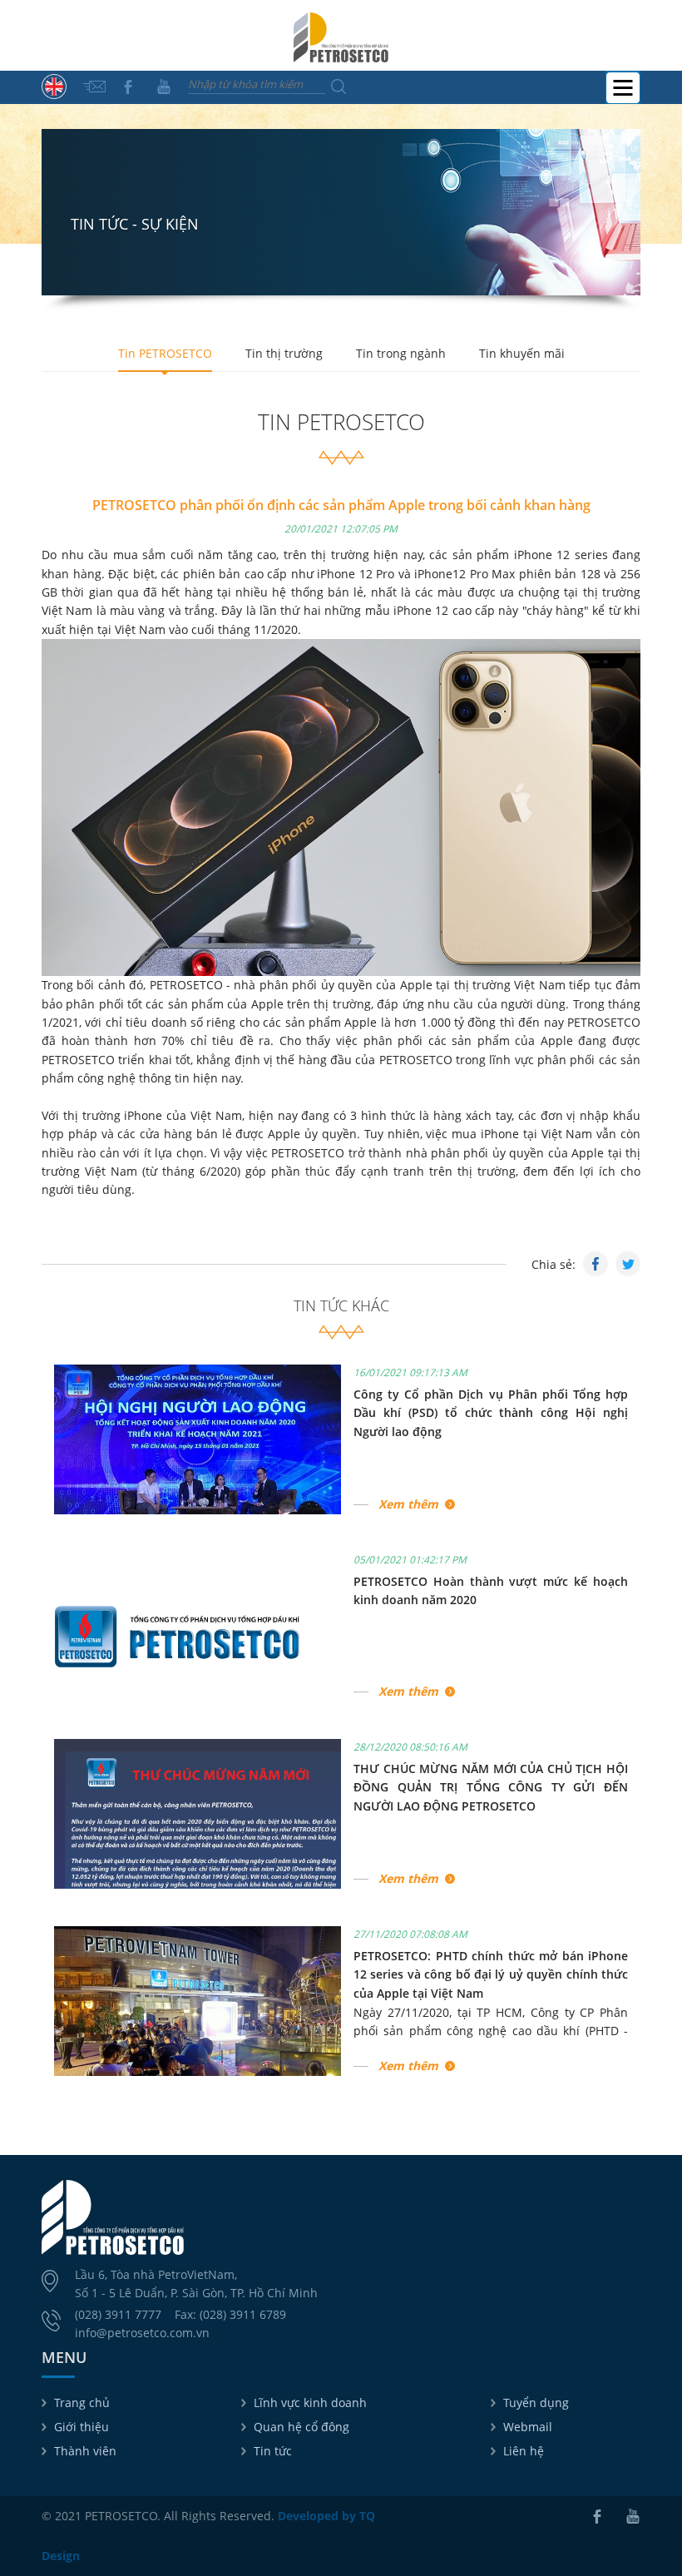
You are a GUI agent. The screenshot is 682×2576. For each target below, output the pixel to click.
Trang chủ (82, 2403)
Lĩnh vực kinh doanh (310, 2403)
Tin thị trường (284, 353)
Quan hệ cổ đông (301, 2427)
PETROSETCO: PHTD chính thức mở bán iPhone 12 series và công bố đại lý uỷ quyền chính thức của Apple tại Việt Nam (491, 1974)
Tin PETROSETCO (165, 353)
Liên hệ (524, 2451)
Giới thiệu (82, 2427)
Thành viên (85, 2451)
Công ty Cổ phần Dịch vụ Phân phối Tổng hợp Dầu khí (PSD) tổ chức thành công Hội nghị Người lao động (491, 1413)
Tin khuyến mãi (522, 353)
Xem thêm (408, 1504)
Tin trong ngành (401, 353)
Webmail (528, 2427)
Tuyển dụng (536, 2403)
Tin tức (273, 2451)
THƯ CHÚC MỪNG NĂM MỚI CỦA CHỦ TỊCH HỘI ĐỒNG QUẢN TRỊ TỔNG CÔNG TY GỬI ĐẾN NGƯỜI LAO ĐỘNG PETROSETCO (491, 1787)
